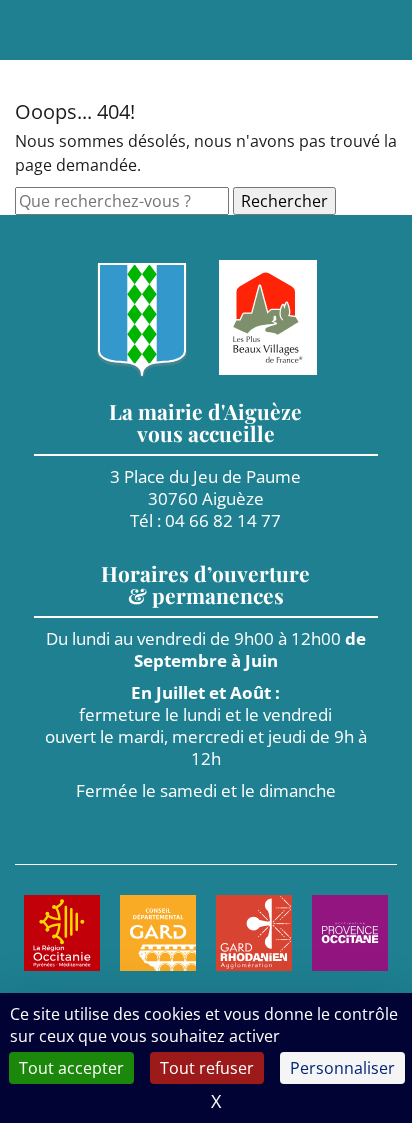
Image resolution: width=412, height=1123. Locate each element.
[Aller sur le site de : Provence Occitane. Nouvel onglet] (350, 933)
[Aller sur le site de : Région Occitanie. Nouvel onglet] (62, 933)
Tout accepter (71, 1068)
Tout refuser (207, 1068)
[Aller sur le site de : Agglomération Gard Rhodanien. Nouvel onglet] (254, 933)
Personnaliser (342, 1068)
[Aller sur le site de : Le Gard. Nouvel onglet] (158, 933)
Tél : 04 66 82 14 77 (205, 520)
